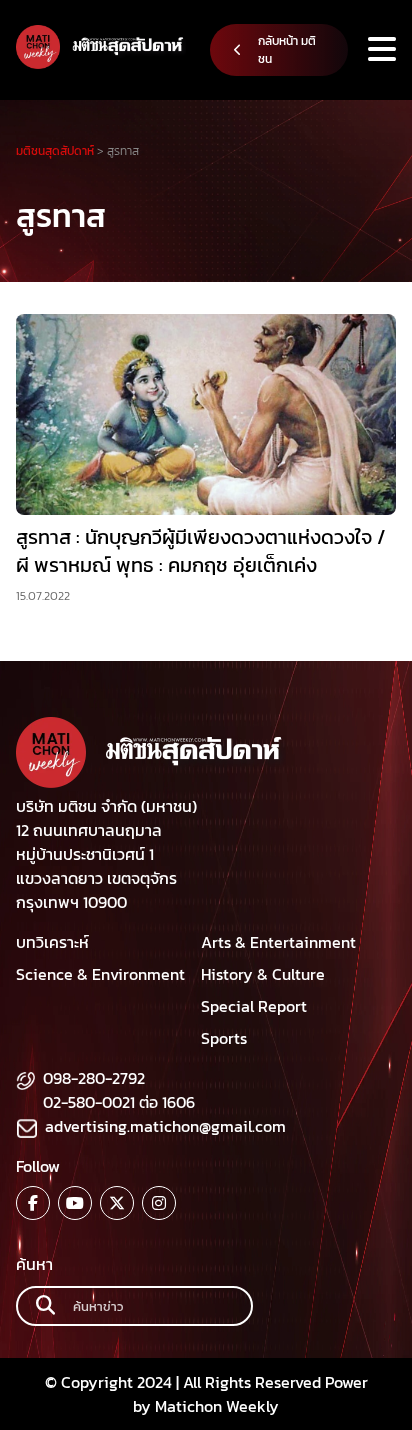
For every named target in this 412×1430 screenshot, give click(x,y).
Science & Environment (100, 974)
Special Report (254, 1006)
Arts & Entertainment (278, 942)
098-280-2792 (94, 1078)
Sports (224, 1038)
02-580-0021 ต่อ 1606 (119, 1102)
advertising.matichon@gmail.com (165, 1126)
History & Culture (263, 974)
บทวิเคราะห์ (52, 942)
